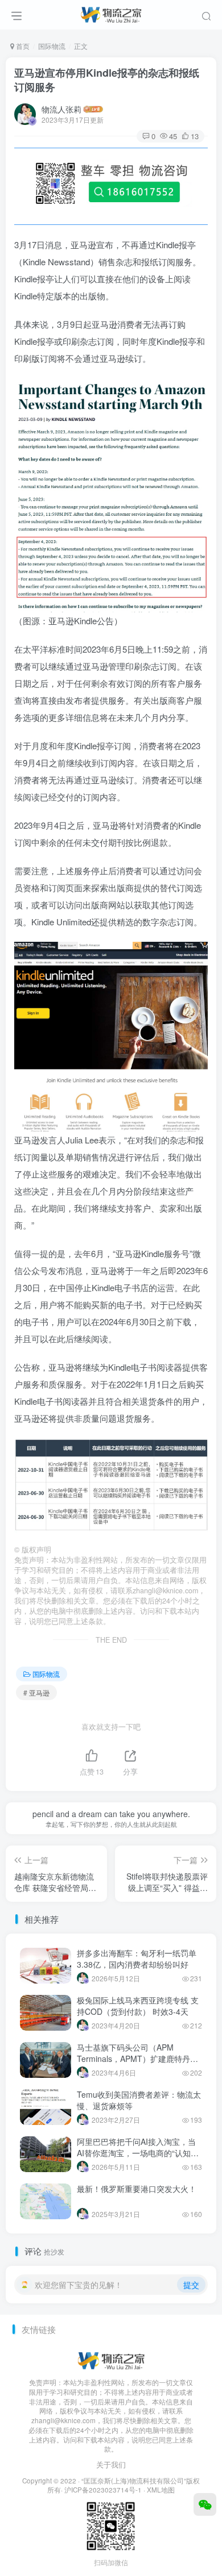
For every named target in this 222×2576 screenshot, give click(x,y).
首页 (22, 46)
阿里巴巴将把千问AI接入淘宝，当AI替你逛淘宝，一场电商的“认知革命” (138, 2153)
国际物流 (52, 46)
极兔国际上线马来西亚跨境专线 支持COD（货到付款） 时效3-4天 (138, 2006)
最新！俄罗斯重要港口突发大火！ (137, 2189)
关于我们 (111, 2464)
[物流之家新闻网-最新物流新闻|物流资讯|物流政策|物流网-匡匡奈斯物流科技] (111, 13)
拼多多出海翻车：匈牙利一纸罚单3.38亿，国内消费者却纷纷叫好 (137, 1959)
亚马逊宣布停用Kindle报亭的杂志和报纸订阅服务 (107, 80)
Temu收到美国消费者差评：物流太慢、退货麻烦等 (139, 2100)
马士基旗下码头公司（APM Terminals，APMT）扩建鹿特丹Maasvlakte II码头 (133, 2058)
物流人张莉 (61, 109)
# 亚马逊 (36, 1692)
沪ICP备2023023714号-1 (103, 2490)
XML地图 (161, 2490)
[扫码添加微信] (205, 2504)
